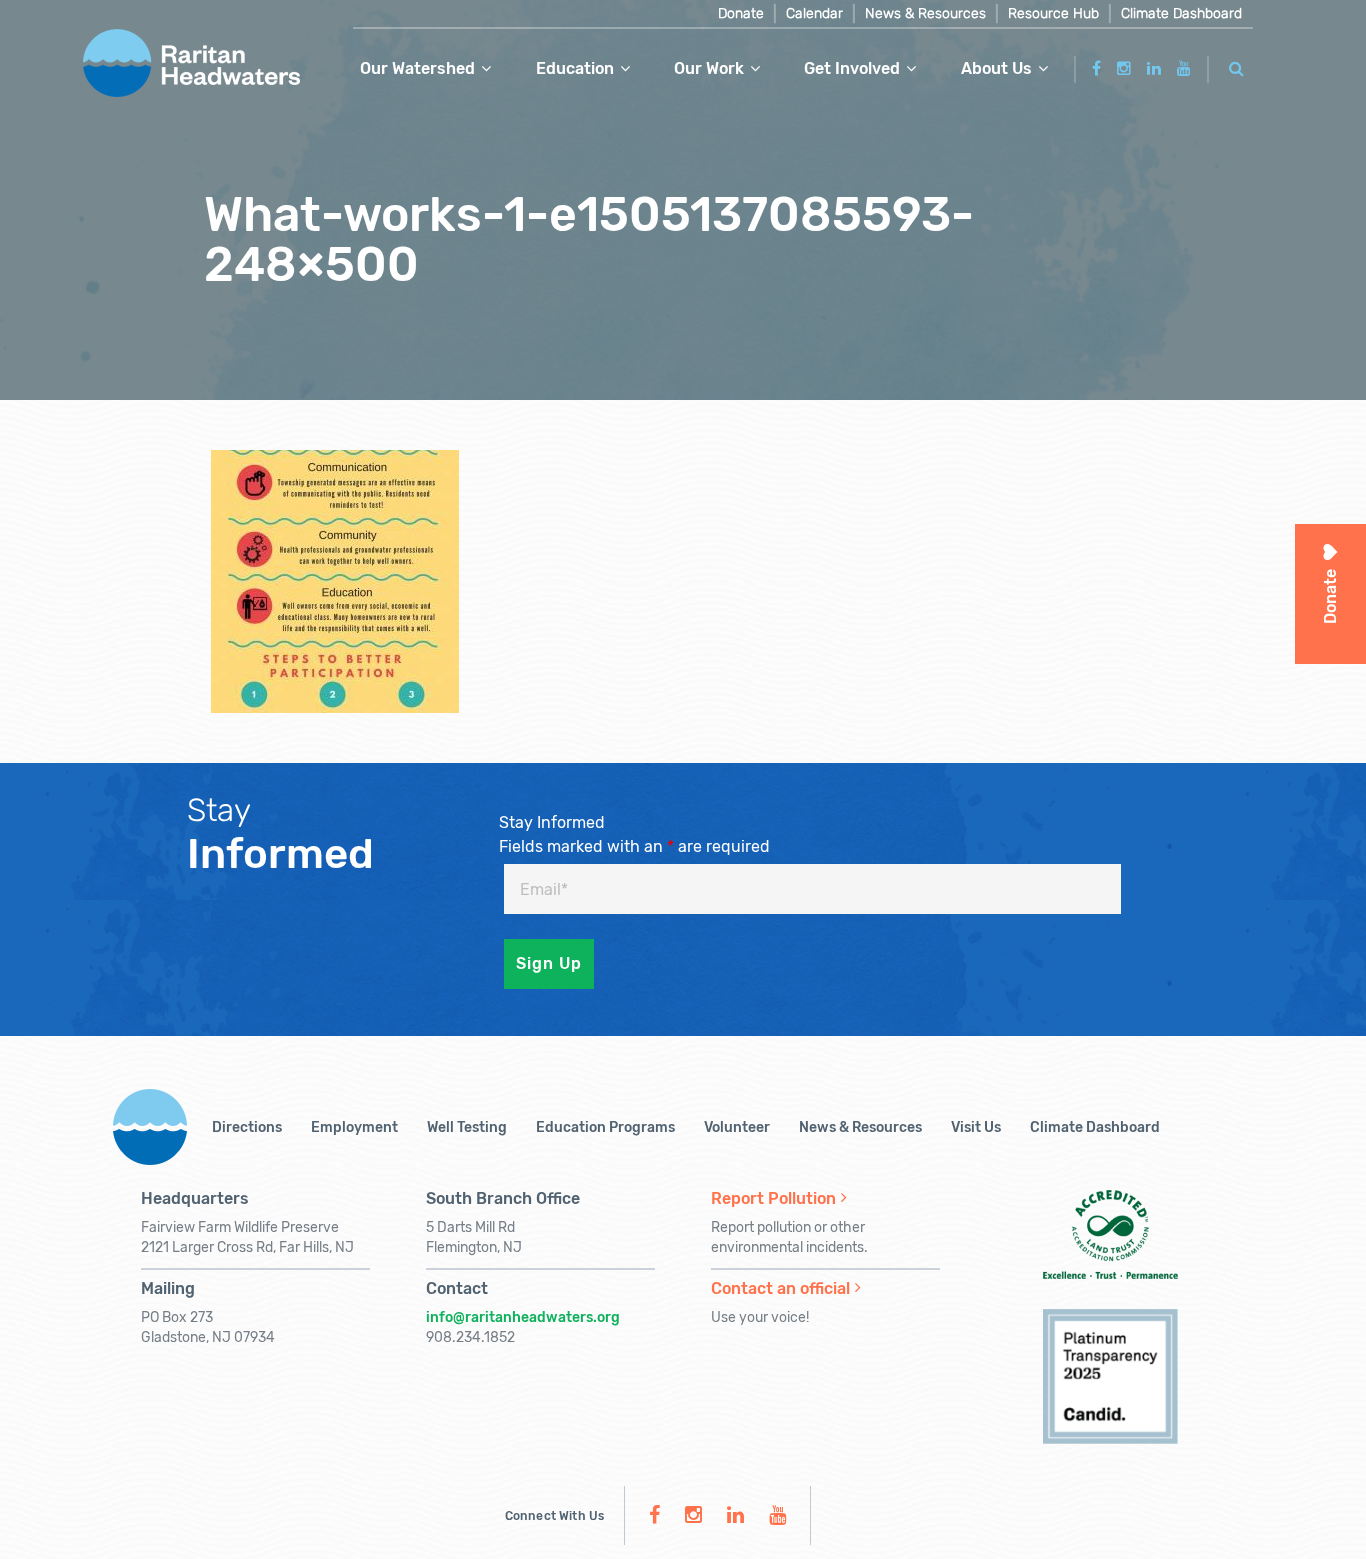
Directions (247, 1127)
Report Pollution (773, 1198)
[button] (1237, 65)
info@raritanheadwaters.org (523, 1317)
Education (575, 68)
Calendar (814, 13)
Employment (354, 1127)
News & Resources (925, 13)
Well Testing (467, 1127)
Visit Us (976, 1127)
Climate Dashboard (1181, 13)
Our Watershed (417, 68)
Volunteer (737, 1127)
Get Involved (852, 68)
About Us (996, 68)
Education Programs (605, 1127)
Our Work (709, 68)
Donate (741, 13)
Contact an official (780, 1288)
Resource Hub (1053, 13)
